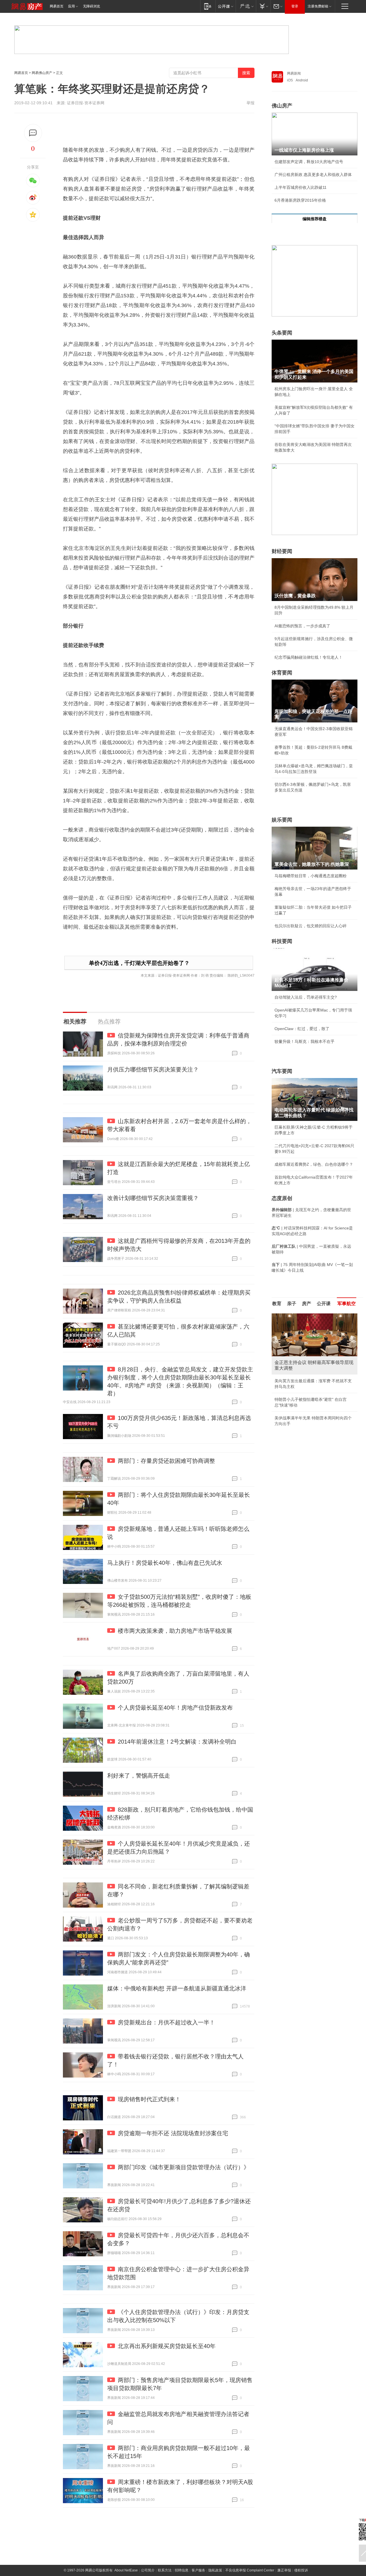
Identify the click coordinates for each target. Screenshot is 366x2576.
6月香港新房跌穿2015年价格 (300, 200)
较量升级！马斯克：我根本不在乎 (305, 1041)
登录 (295, 6)
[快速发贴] (33, 133)
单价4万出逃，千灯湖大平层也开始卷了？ (139, 963)
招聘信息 (182, 2570)
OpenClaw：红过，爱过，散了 (302, 1029)
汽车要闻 (282, 1071)
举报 (250, 103)
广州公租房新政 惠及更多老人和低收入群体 (313, 175)
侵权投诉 (301, 2570)
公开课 (324, 1304)
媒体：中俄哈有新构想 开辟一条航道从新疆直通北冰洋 (177, 1988)
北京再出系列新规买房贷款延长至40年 (167, 2346)
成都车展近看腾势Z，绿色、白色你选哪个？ (314, 1164)
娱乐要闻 (282, 820)
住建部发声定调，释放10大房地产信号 (309, 162)
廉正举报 (284, 2570)
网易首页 (57, 6)
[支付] (263, 6)
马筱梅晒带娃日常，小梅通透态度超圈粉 (311, 876)
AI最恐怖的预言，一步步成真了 (302, 626)
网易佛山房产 (42, 73)
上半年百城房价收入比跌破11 (301, 187)
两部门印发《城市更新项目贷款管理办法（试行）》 (184, 2167)
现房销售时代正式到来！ (149, 2099)
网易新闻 (294, 73)
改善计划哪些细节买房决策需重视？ (153, 1198)
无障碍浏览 (91, 6)
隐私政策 (215, 2570)
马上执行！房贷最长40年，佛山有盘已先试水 (165, 1563)
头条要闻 (282, 333)
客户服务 (198, 2570)
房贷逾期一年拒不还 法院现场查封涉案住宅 (173, 2133)
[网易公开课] (225, 6)
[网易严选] (246, 6)
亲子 (292, 1304)
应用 (71, 6)
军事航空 (347, 1304)
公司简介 (148, 2570)
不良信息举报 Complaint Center (250, 2570)
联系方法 (165, 2570)
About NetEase (126, 2570)
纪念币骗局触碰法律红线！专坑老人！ (309, 657)
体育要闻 (282, 673)
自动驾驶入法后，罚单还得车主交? (306, 997)
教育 (277, 1304)
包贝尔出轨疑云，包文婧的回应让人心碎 (311, 926)
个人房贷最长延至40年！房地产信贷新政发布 (175, 1708)
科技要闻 (282, 941)
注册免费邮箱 (318, 6)
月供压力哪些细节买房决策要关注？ (153, 1069)
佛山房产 (282, 106)
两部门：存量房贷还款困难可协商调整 (166, 1461)
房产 (307, 1304)
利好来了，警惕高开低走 (139, 1776)
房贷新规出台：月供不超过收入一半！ (166, 2022)
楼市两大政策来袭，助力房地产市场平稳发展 (175, 1631)
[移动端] (208, 6)
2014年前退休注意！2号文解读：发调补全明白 (177, 1742)
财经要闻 (282, 551)
